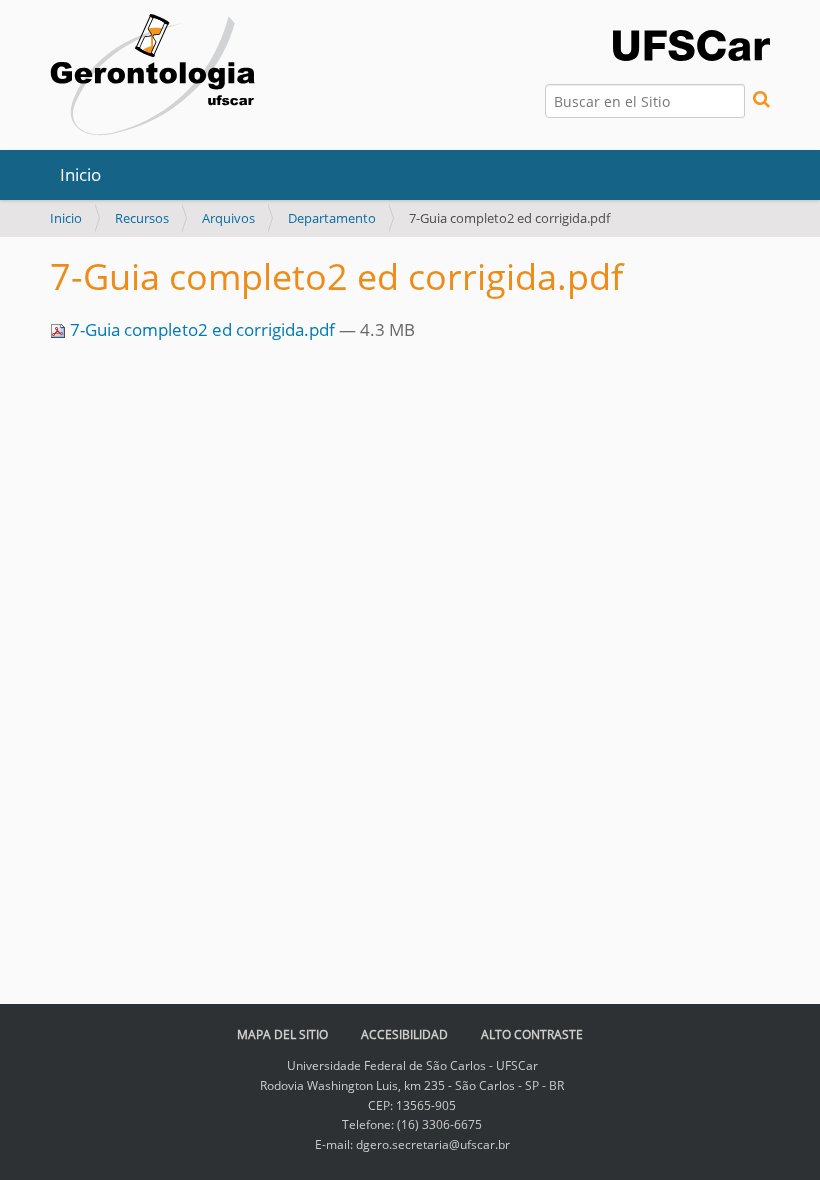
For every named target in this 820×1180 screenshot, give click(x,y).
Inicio (80, 174)
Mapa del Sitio (282, 1034)
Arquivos (228, 218)
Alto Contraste (532, 1034)
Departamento (332, 218)
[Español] (153, 75)
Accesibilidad (404, 1034)
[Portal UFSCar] (691, 43)
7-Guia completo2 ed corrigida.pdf (202, 329)
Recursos (142, 218)
